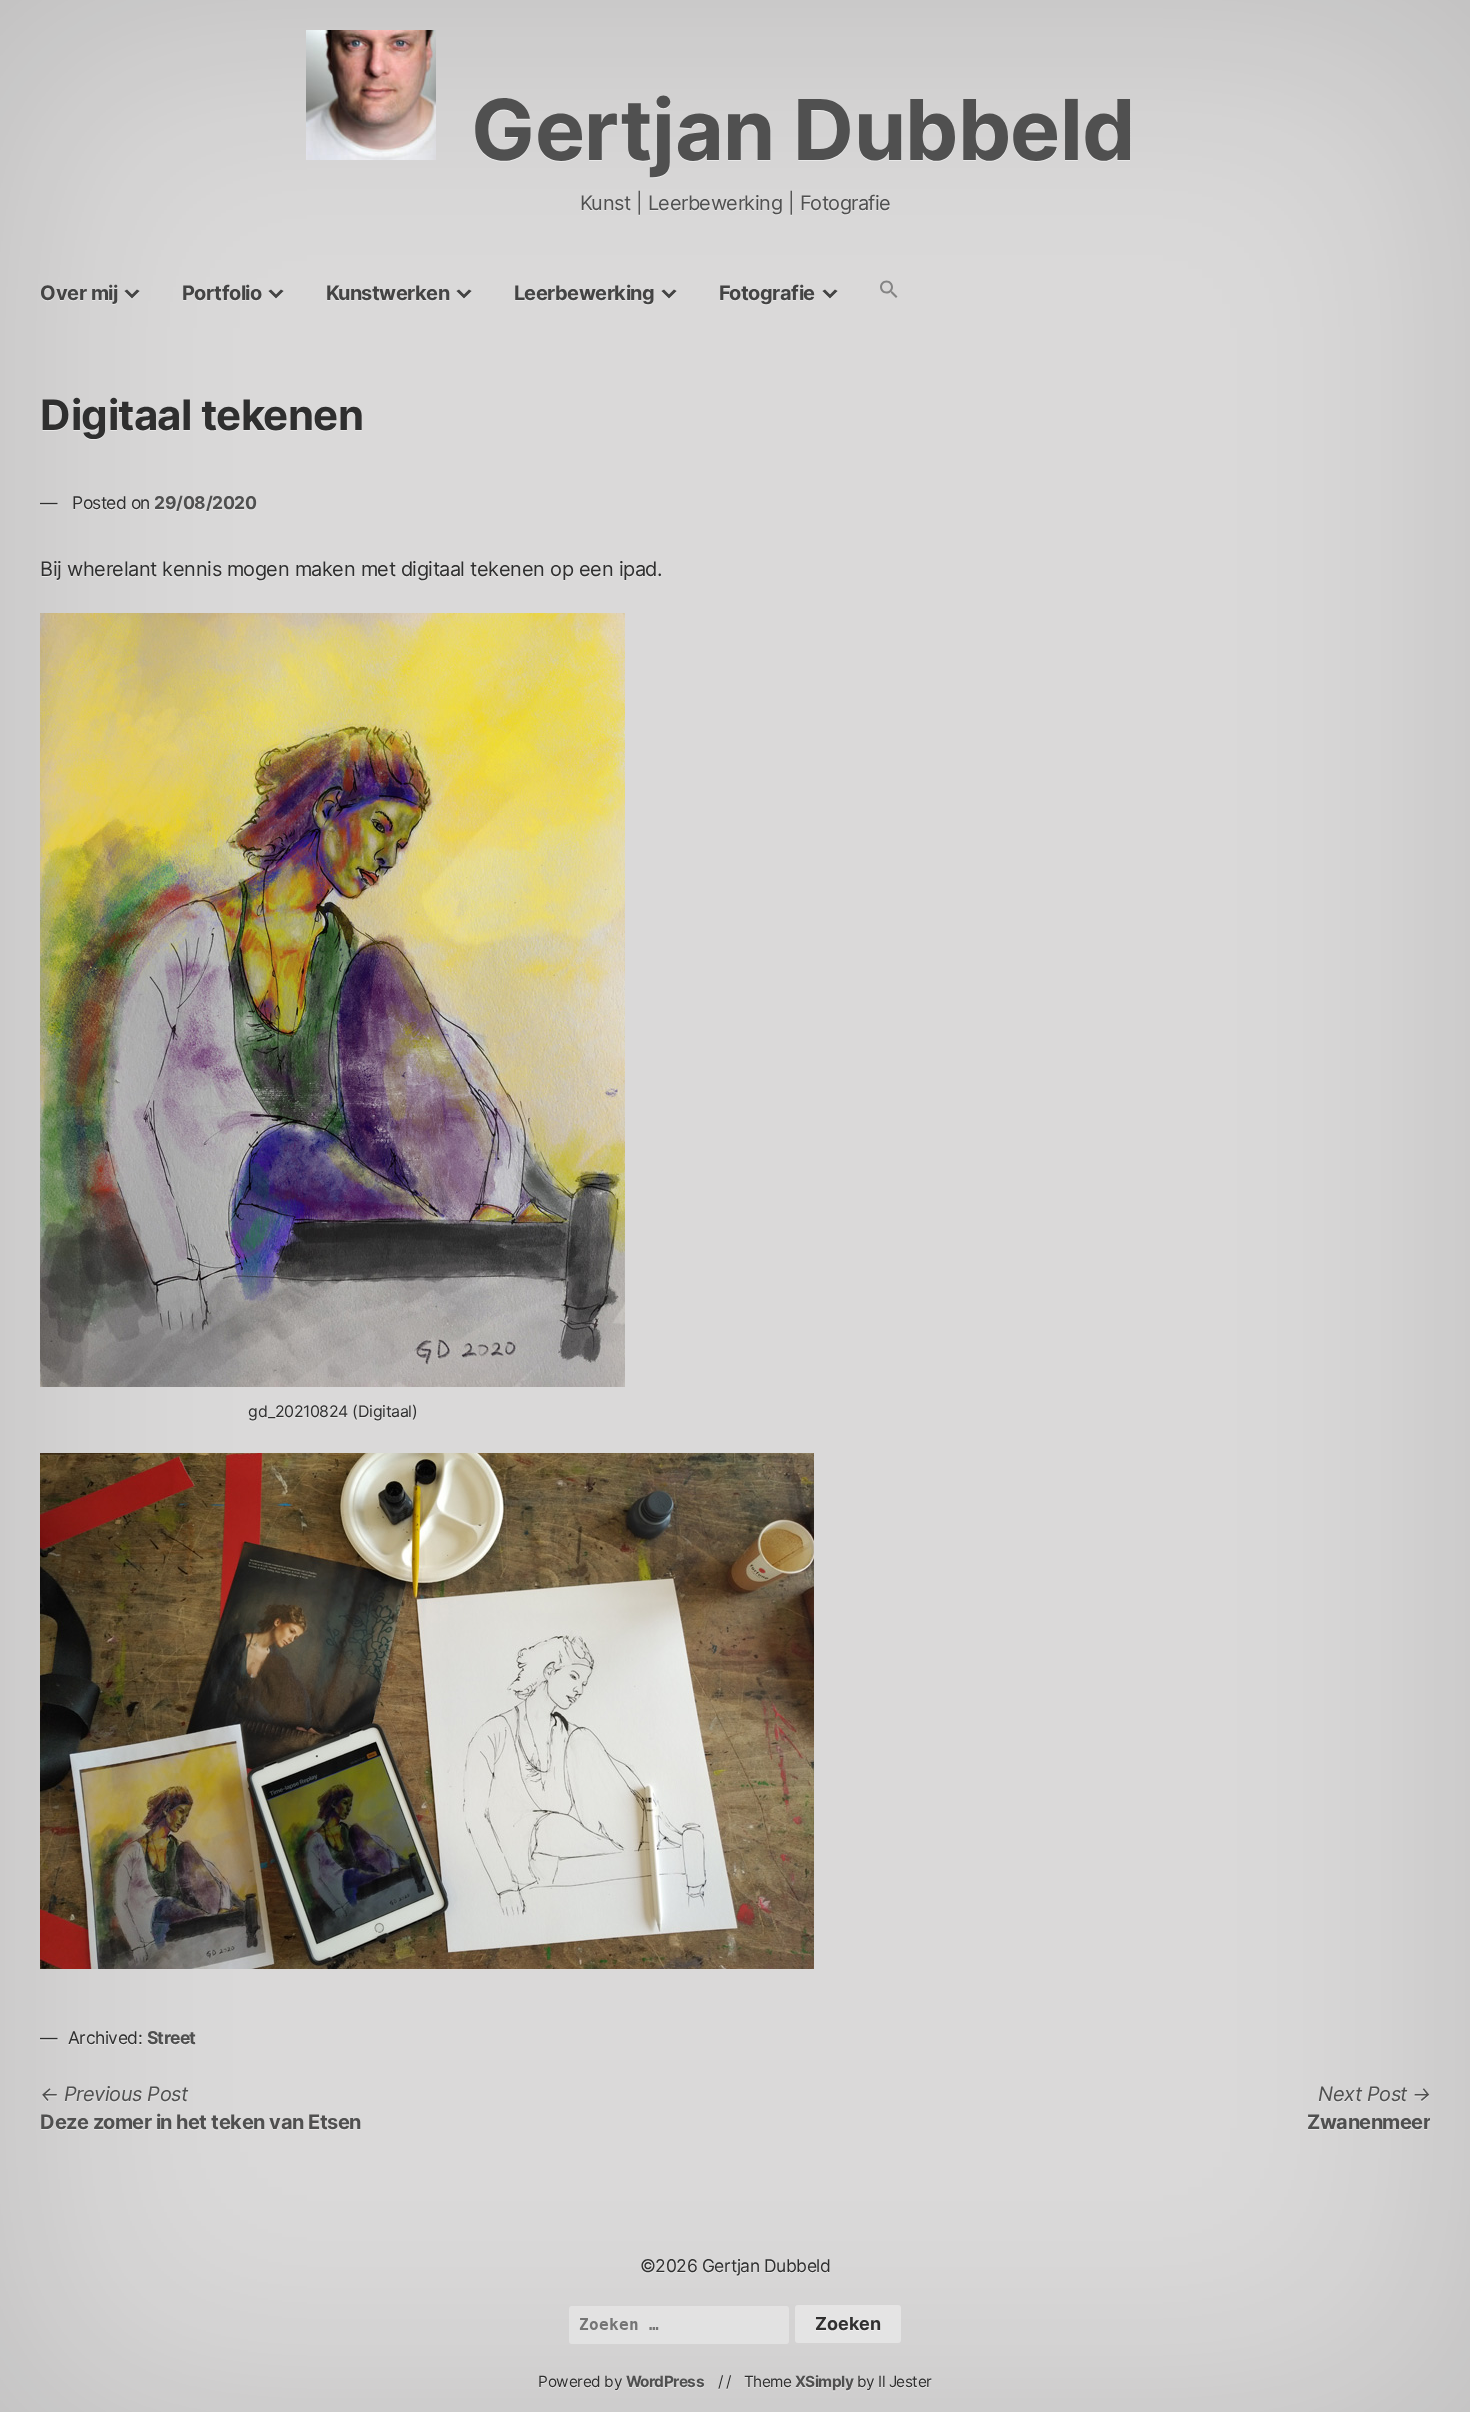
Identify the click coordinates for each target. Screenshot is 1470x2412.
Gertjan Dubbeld (803, 129)
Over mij (78, 293)
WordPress (665, 2381)
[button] (889, 290)
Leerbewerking (584, 293)
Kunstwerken (388, 293)
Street (171, 2037)
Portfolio (222, 293)
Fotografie (767, 293)
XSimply (824, 2381)
